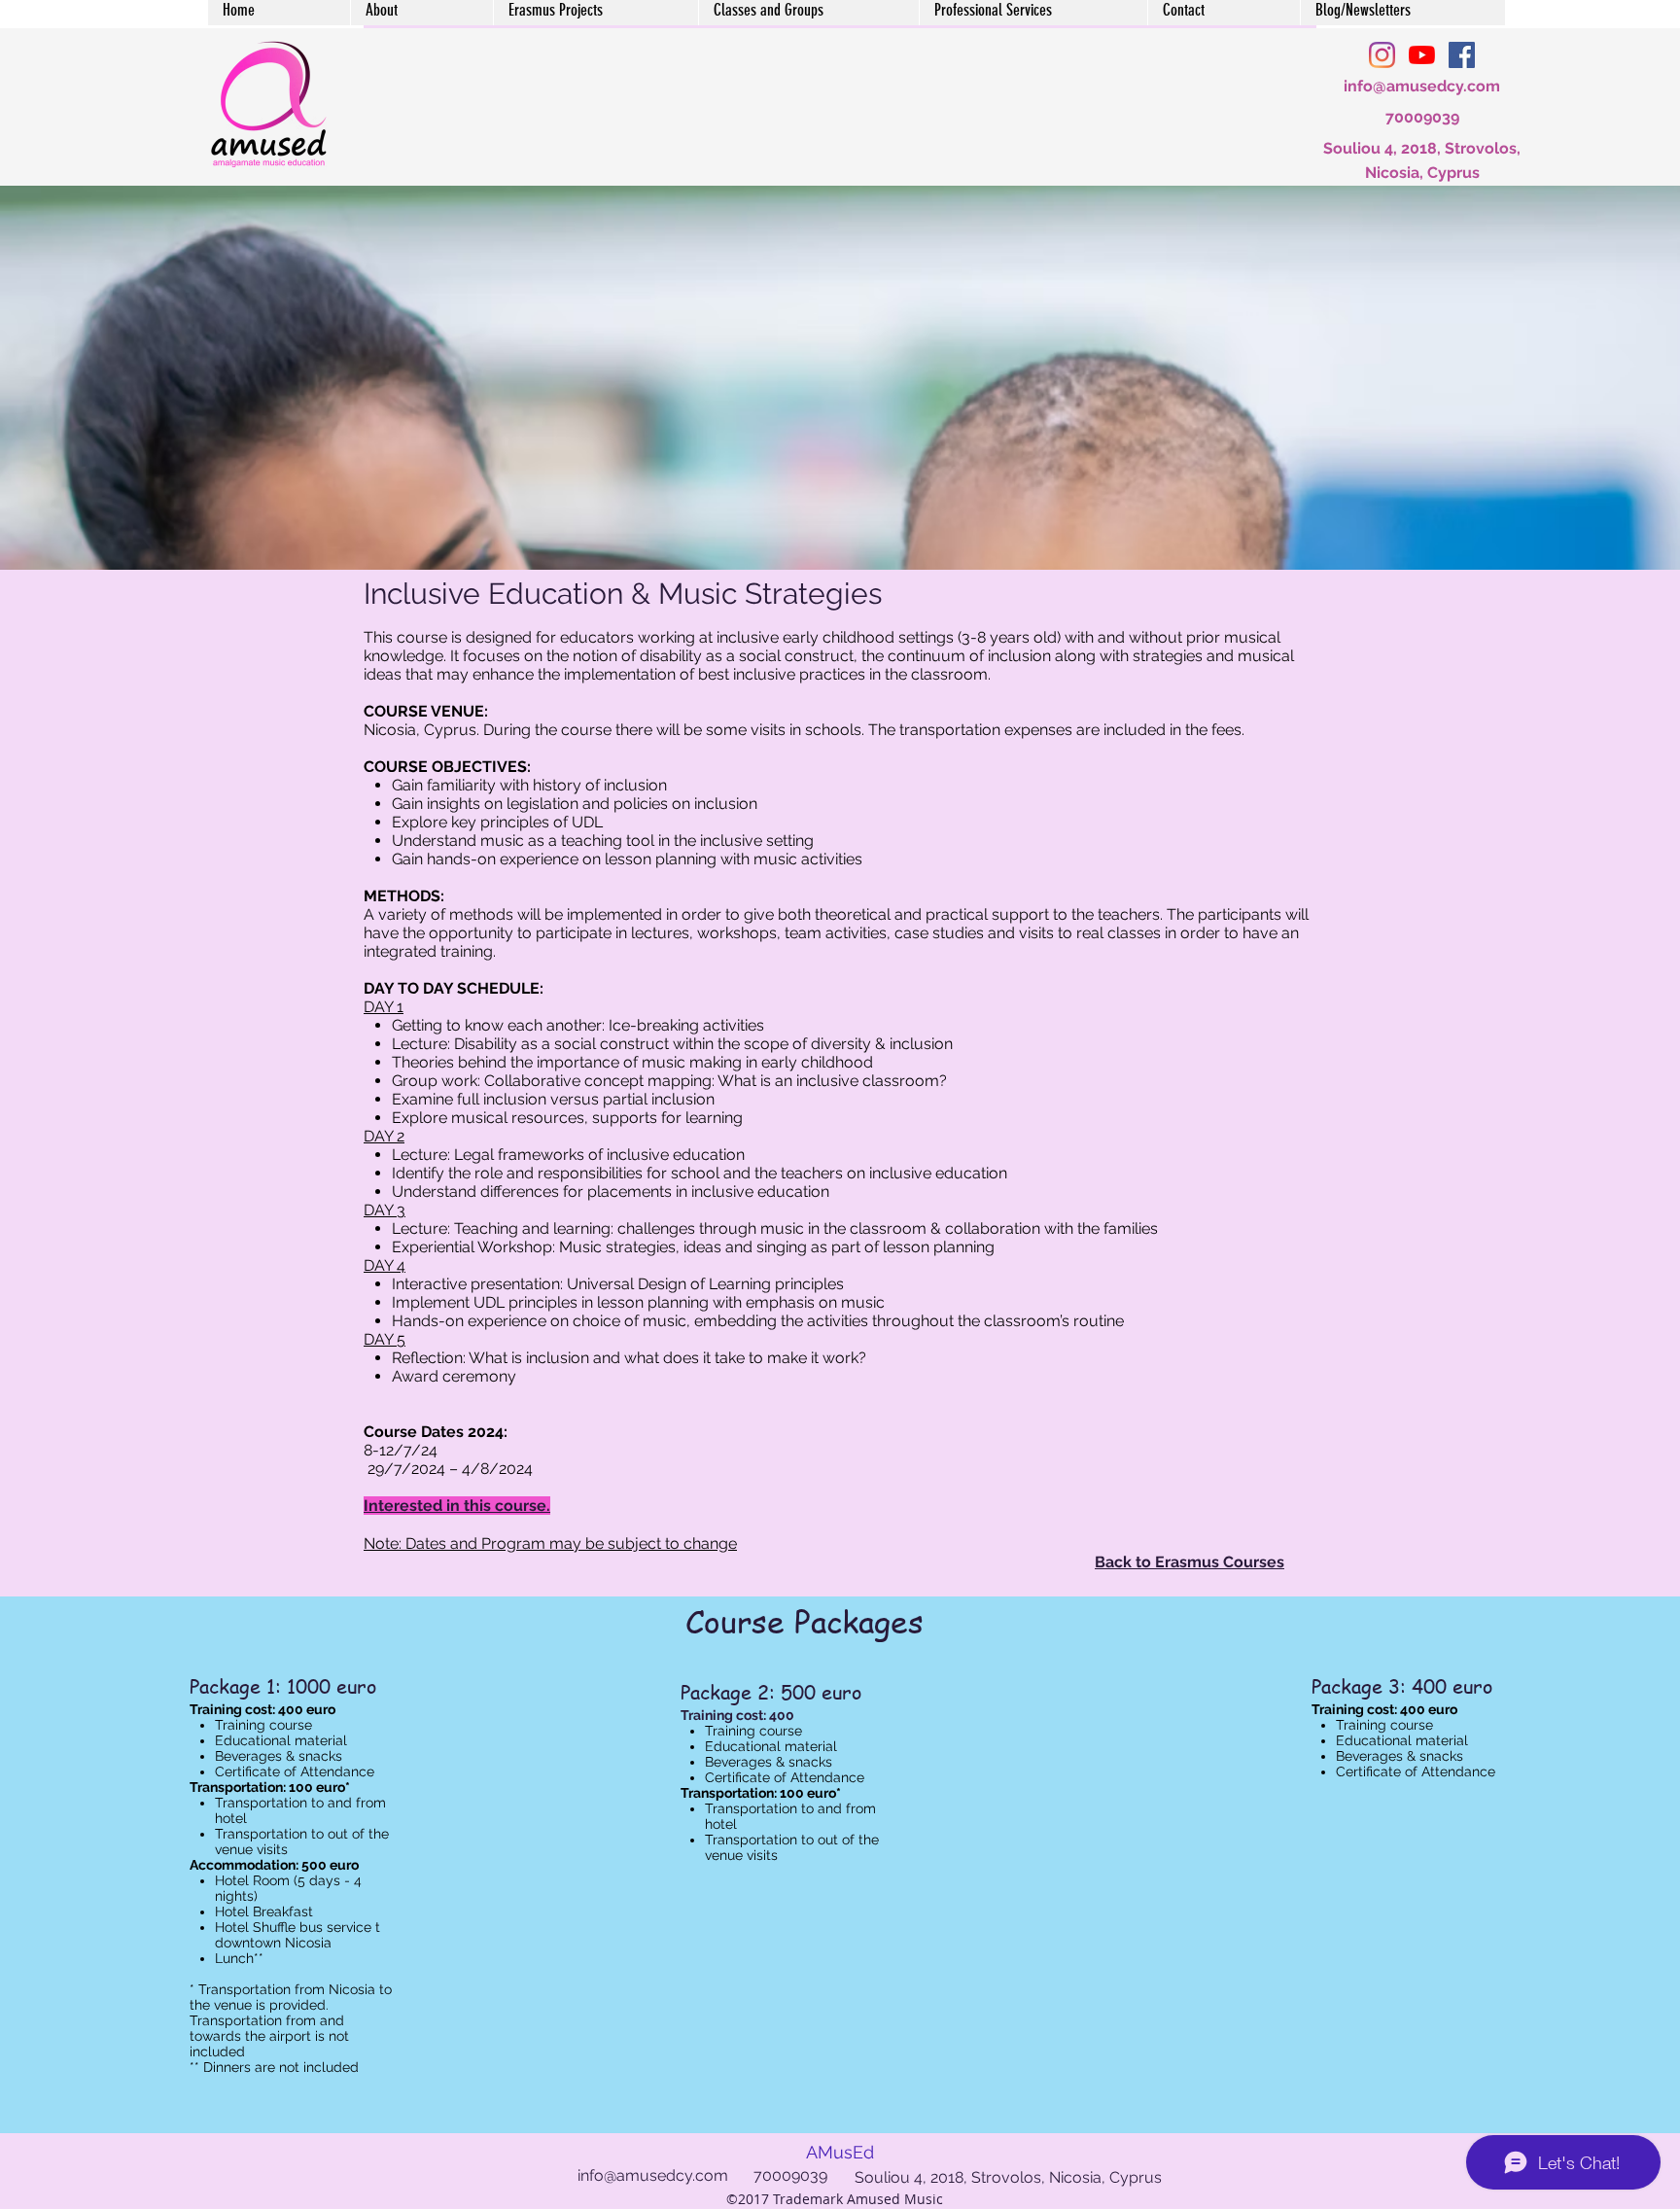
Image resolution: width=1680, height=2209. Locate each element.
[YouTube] (1422, 55)
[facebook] (1462, 55)
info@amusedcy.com (1422, 86)
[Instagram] (1382, 55)
